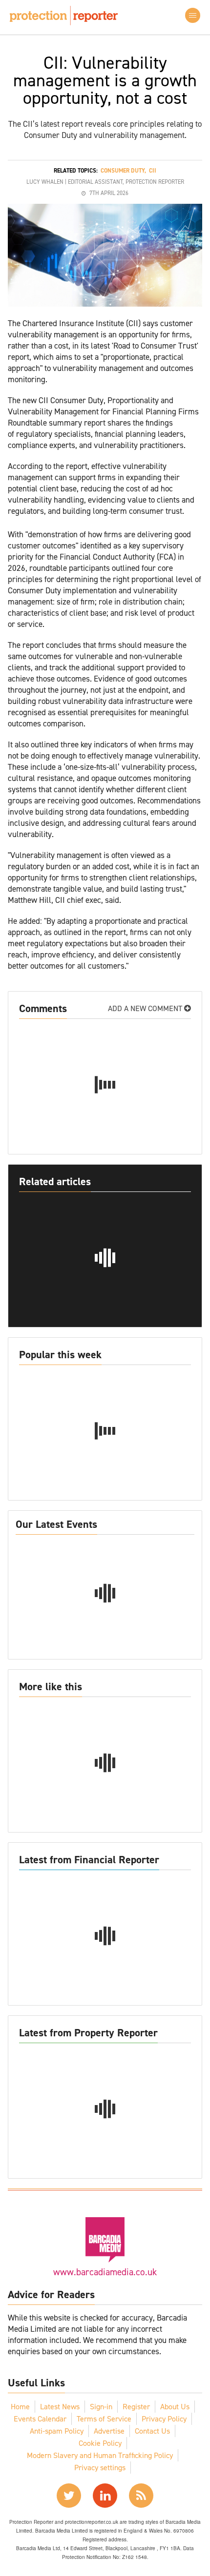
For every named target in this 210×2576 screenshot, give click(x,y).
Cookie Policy (100, 2443)
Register (136, 2407)
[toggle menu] (193, 15)
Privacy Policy (164, 2419)
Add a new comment (146, 1008)
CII (153, 171)
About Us (175, 2407)
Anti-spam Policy (57, 2431)
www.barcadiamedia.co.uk (105, 2272)
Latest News (60, 2407)
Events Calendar (40, 2419)
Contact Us (152, 2431)
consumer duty (123, 171)
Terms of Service (104, 2419)
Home (20, 2407)
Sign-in (101, 2407)
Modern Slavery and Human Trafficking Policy (100, 2455)
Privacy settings (100, 2468)
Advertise (109, 2431)
